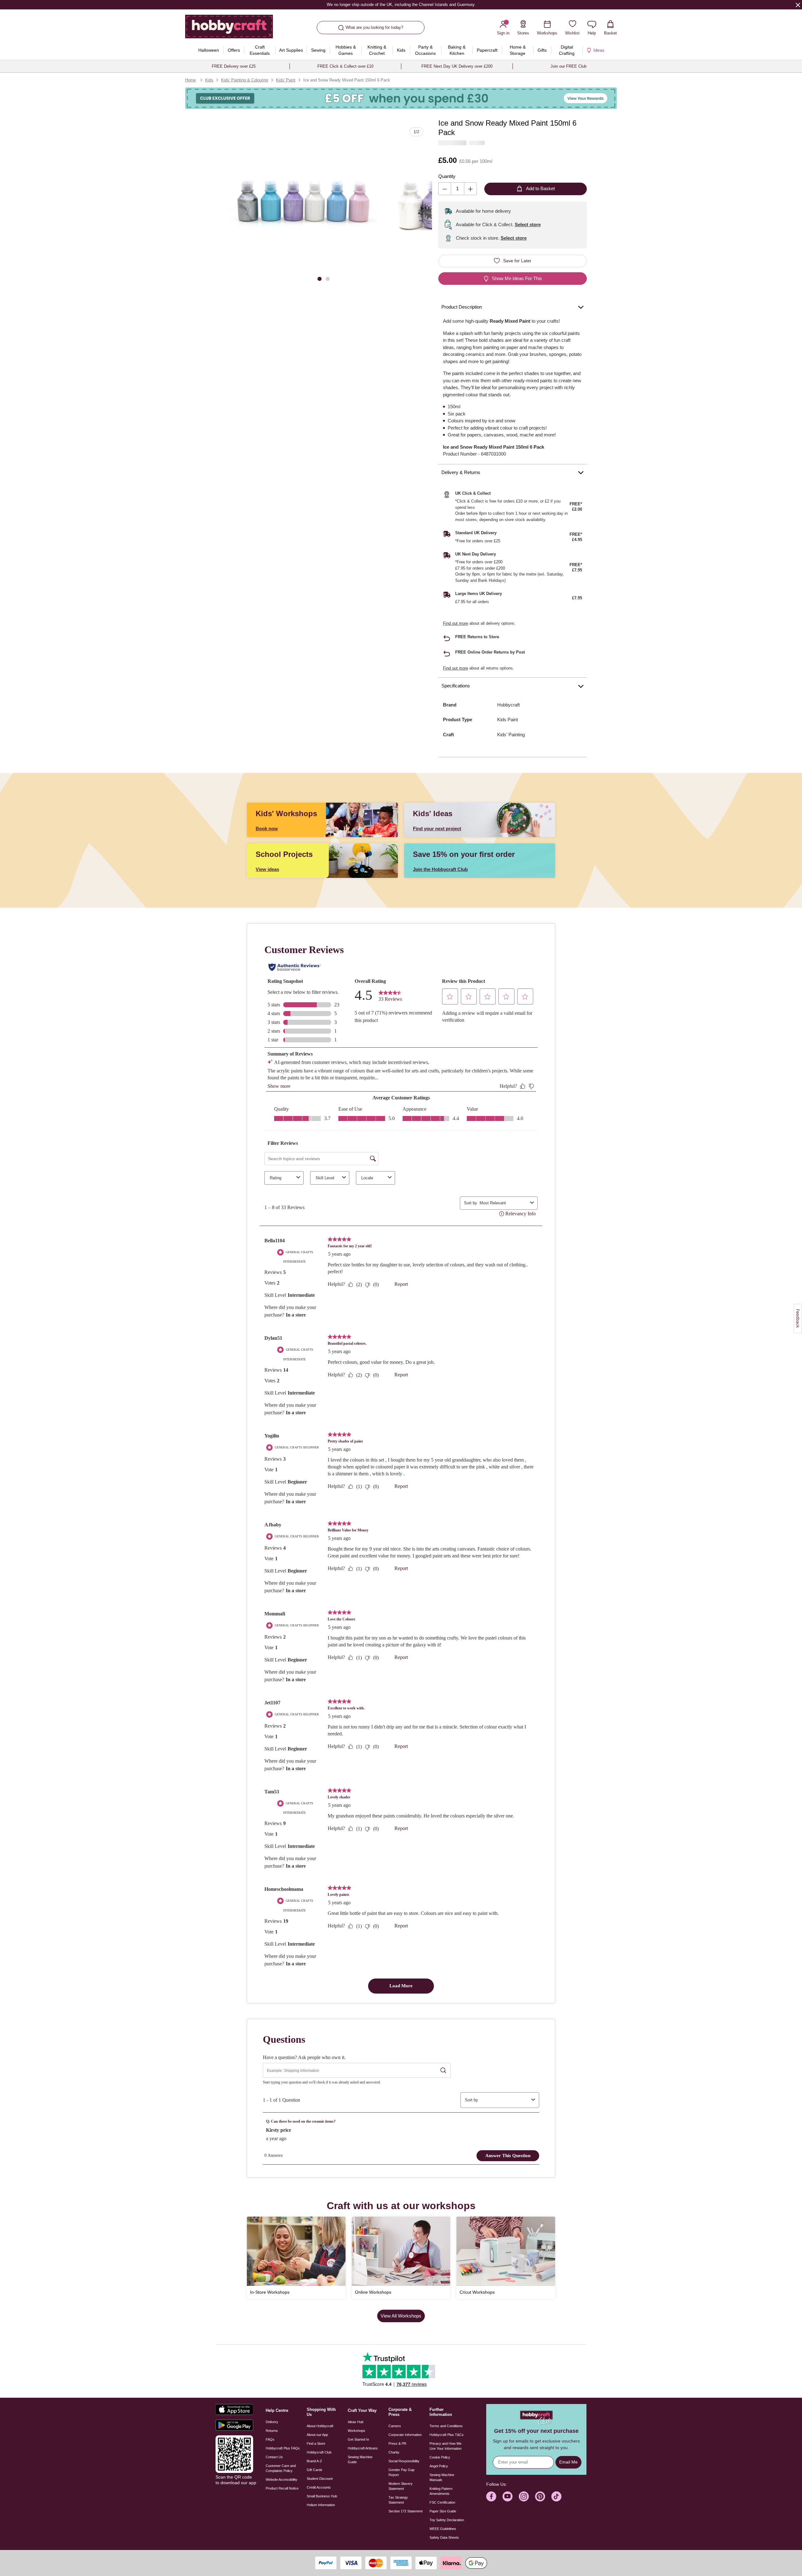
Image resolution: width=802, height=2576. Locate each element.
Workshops (357, 2431)
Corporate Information (405, 2435)
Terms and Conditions (446, 2426)
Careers (395, 2426)
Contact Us (274, 2457)
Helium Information (321, 2505)
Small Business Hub (322, 2496)
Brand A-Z (314, 2461)
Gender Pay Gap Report (401, 2472)
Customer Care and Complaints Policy (281, 2468)
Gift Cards (315, 2470)
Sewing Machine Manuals (442, 2477)
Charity (394, 2452)
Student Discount (320, 2479)
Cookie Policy (440, 2457)
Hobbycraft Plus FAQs (283, 2448)
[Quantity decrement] (445, 189)
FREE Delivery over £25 (234, 66)
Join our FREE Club (568, 66)
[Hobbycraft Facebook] (491, 2496)
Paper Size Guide (443, 2511)
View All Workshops (401, 2316)
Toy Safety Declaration (447, 2520)
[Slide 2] (328, 278)
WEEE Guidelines (443, 2529)
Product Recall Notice (282, 2488)
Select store (528, 224)
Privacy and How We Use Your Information (445, 2446)
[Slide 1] (320, 278)
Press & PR (397, 2443)
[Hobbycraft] (229, 29)
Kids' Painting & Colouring (245, 80)
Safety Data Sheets (444, 2537)
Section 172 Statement (406, 2511)
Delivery (272, 2422)
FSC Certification (442, 2502)
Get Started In (358, 2439)
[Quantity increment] (470, 189)
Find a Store (316, 2443)
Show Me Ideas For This (517, 278)
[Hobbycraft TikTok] (556, 2496)
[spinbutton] (458, 189)
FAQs (270, 2439)
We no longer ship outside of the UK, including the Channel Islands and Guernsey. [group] (401, 5)
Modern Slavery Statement (401, 2486)
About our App (317, 2435)
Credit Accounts (319, 2487)
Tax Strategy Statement (398, 2500)
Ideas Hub (356, 2422)
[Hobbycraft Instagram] (524, 2496)
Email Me (568, 2462)
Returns (272, 2431)
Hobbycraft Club (319, 2452)
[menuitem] (208, 50)
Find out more (456, 623)
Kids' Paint (286, 80)
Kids (209, 80)
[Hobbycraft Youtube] (508, 2496)
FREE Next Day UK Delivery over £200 (457, 66)
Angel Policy (439, 2466)
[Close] (798, 5)
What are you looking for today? (374, 27)
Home (190, 80)
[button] (303, 206)
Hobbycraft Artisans (363, 2448)
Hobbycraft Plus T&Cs (447, 2435)
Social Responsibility (404, 2461)
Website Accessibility (281, 2480)
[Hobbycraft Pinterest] (540, 2496)
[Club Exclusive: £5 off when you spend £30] (401, 98)
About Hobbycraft (320, 2426)
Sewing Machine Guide (360, 2459)
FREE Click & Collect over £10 (345, 66)
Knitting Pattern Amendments (441, 2491)
